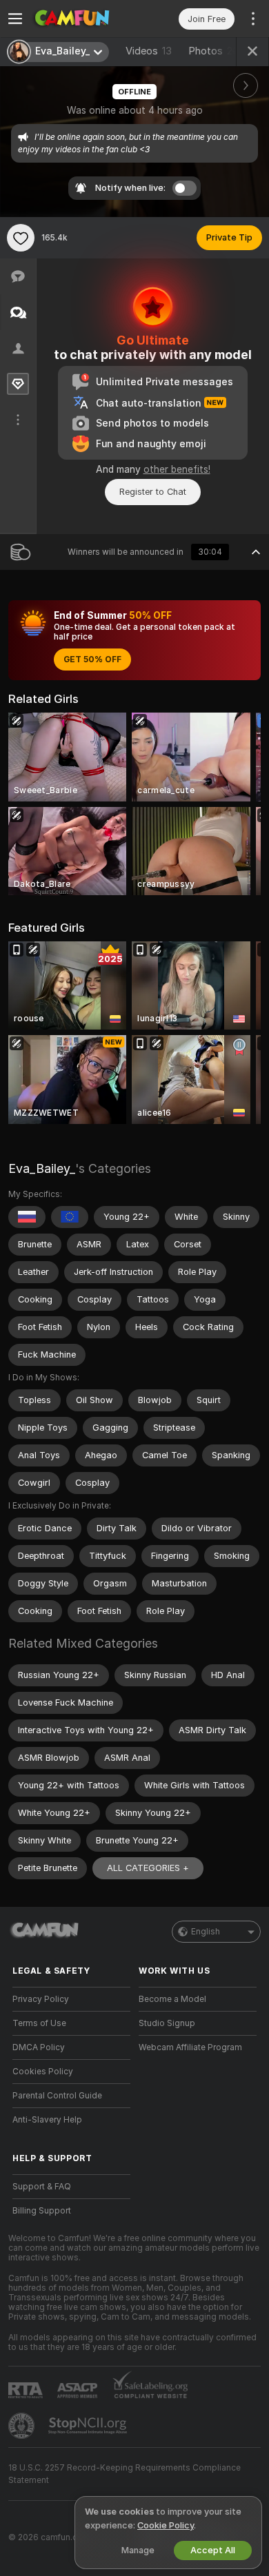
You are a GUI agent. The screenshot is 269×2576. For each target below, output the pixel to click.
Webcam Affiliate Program (190, 2047)
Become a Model (172, 1999)
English (206, 1932)
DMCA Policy (39, 2047)
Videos (149, 51)
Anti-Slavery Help (47, 2120)
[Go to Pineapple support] (23, 2426)
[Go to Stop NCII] (89, 2426)
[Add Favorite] (21, 238)
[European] (70, 1217)
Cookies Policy (43, 2072)
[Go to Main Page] (82, 19)
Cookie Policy (166, 2525)
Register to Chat (153, 492)
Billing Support (42, 2211)
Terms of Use (39, 2023)
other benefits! (177, 469)
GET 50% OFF (92, 660)
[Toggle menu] (15, 19)
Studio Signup (167, 2023)
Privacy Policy (41, 1999)
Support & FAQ (42, 2187)
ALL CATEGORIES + (148, 1868)
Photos (217, 51)
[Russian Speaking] (27, 1217)
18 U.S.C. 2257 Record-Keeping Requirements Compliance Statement (124, 2474)
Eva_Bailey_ (42, 1168)
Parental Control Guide (57, 2096)
